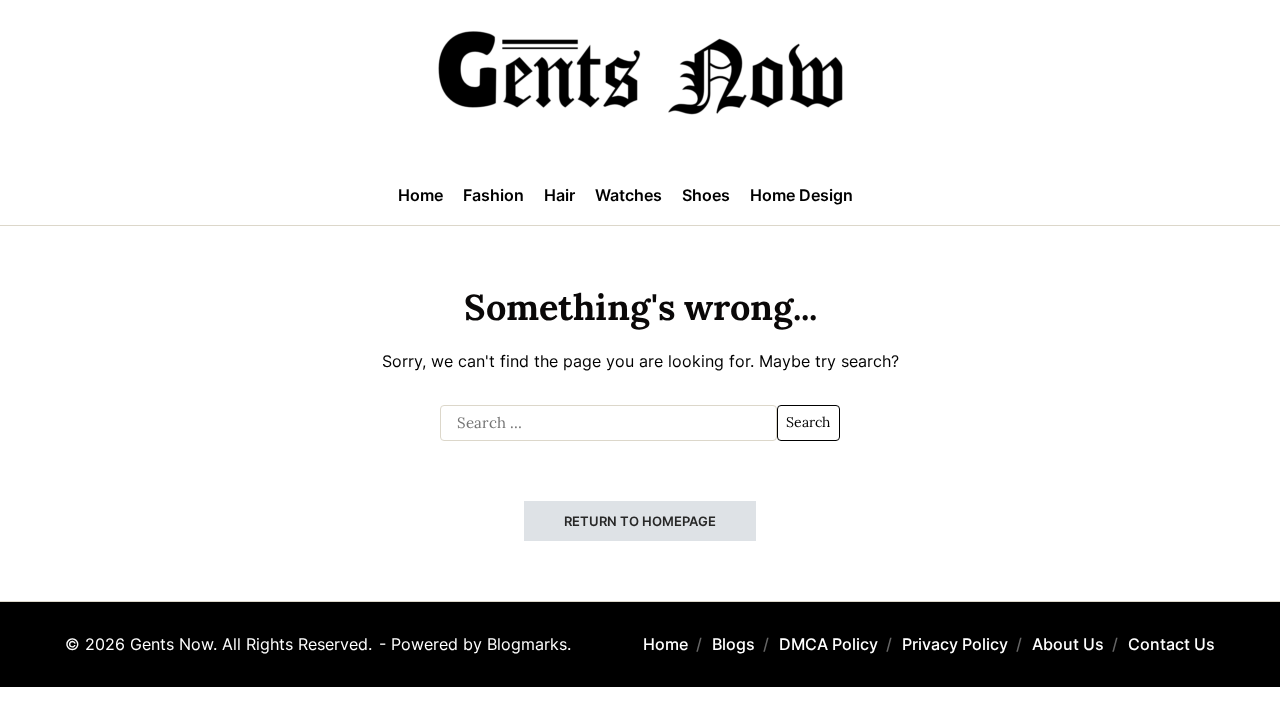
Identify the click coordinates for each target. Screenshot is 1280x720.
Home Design (801, 195)
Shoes (706, 195)
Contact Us (1171, 644)
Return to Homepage (640, 521)
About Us (1068, 644)
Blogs (733, 644)
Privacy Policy (955, 644)
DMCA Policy (828, 644)
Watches (628, 195)
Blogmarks (527, 644)
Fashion (493, 195)
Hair (559, 195)
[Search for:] (608, 423)
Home (420, 195)
